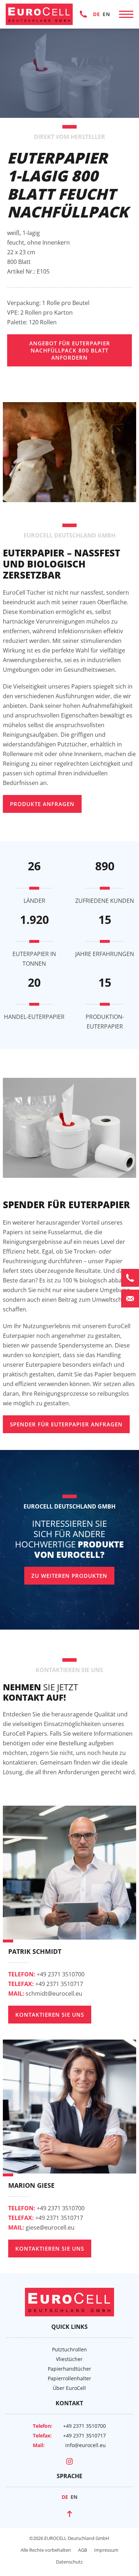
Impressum (106, 2550)
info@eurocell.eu (86, 2445)
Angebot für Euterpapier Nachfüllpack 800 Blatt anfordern (70, 350)
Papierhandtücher (69, 2369)
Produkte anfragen (42, 804)
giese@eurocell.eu (41, 2227)
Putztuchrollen (69, 2349)
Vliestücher (69, 2359)
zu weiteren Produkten (69, 1576)
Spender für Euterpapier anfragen (66, 1424)
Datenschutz (69, 2562)
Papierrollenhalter (69, 2378)
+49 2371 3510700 (83, 14)
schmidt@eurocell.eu (45, 1994)
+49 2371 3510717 (46, 1984)
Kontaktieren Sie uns (50, 2015)
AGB (83, 2550)
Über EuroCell (69, 2388)
